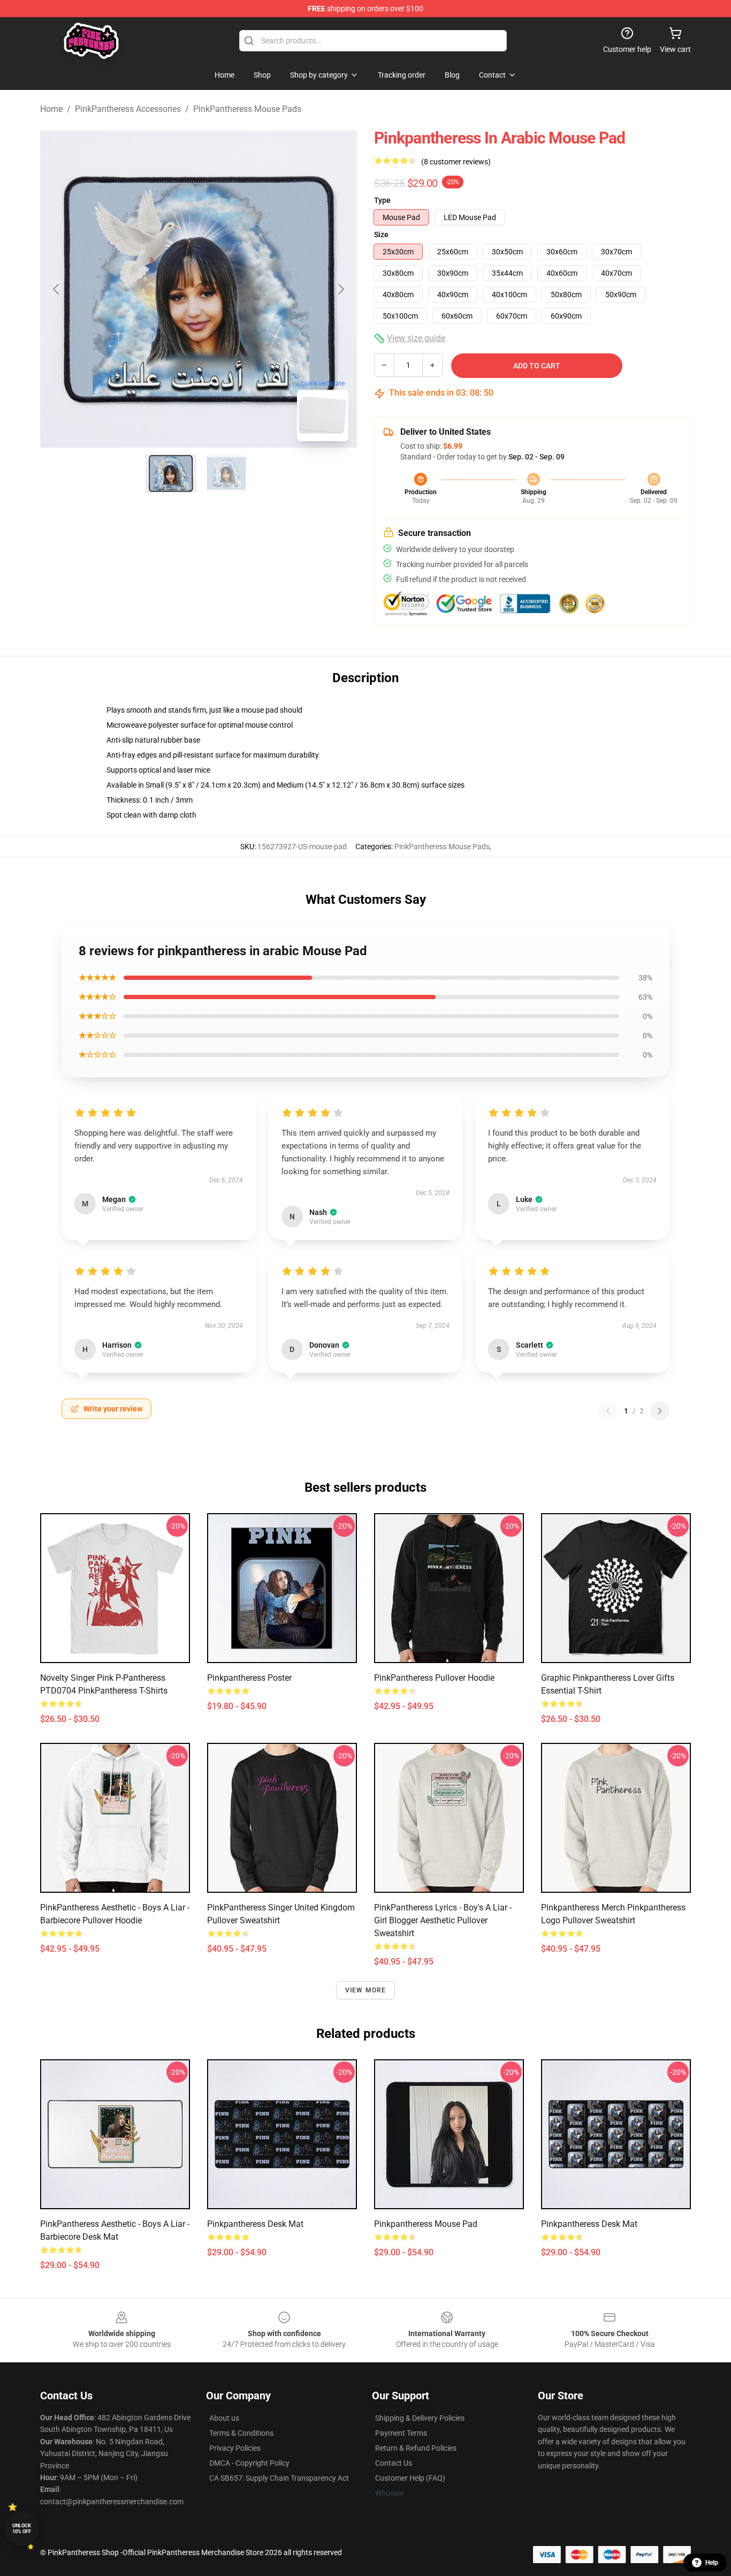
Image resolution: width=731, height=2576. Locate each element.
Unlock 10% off (22, 2529)
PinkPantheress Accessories (128, 109)
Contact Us (394, 2463)
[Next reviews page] (660, 1411)
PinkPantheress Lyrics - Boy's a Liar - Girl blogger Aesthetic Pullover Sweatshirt (443, 1920)
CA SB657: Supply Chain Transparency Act (279, 2478)
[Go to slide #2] (226, 473)
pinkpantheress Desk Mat (255, 2224)
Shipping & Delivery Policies (420, 2418)
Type (382, 200)
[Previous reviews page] (608, 1411)
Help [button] (712, 2563)
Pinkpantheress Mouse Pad (426, 2224)
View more (366, 1990)
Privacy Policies (235, 2448)
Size (381, 235)
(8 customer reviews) (456, 162)
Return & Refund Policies (416, 2448)
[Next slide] (340, 289)
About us (224, 2418)
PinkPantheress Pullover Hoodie (434, 1678)
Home (51, 109)
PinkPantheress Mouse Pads (247, 109)
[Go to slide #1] (171, 473)
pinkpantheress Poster (249, 1678)
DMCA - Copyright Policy (249, 2463)
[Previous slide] (57, 289)
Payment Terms (401, 2433)
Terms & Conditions (241, 2433)
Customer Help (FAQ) (410, 2478)
